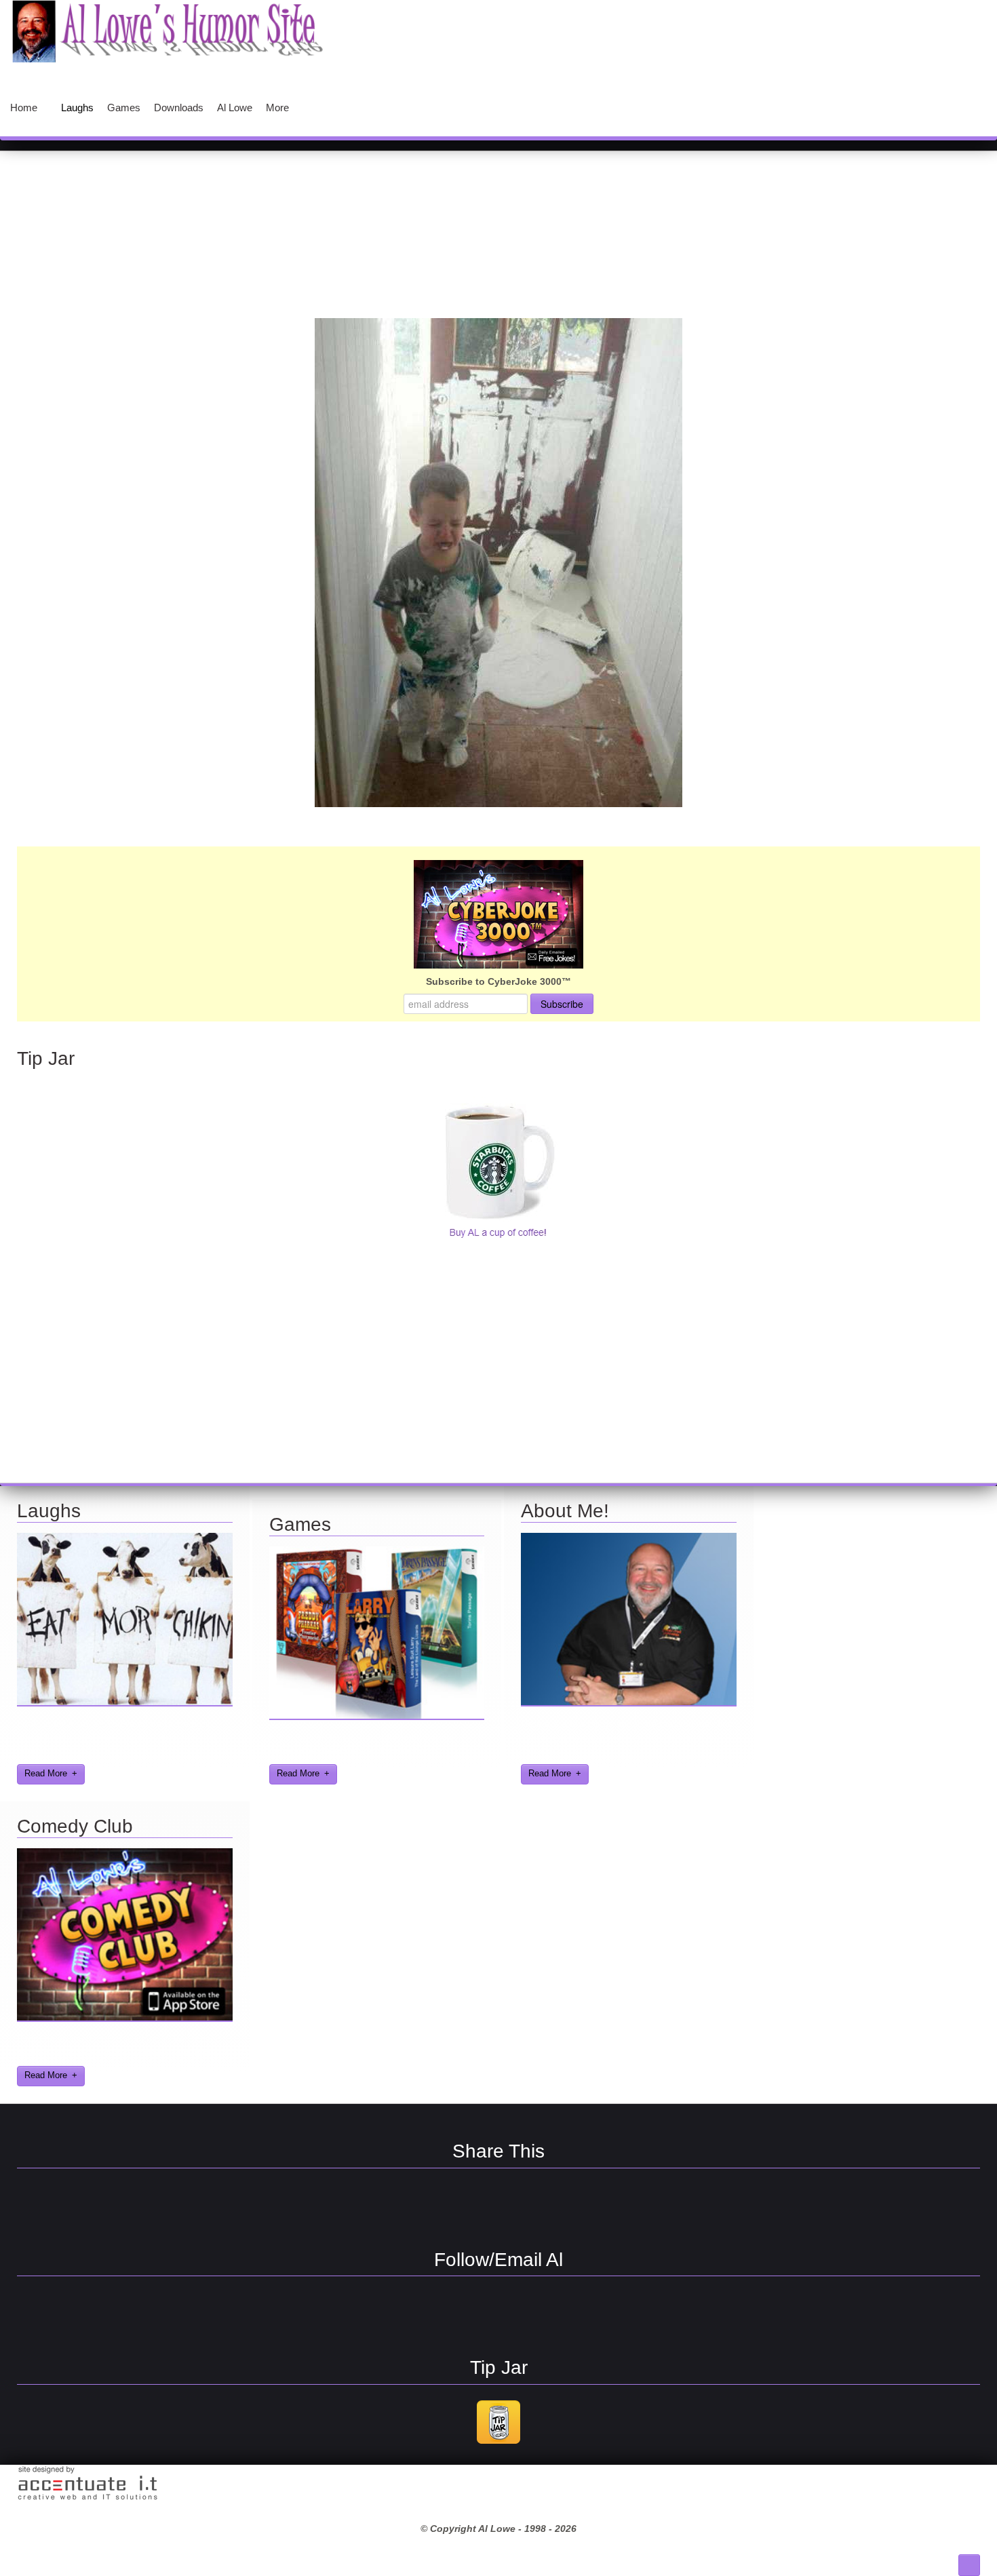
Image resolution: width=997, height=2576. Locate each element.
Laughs (49, 1511)
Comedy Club (75, 1826)
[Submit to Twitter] (522, 2206)
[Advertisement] (498, 199)
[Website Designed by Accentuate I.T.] (87, 2499)
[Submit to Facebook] (427, 2206)
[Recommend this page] (570, 2206)
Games (300, 1524)
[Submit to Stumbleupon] (475, 2206)
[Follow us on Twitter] (475, 2314)
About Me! (565, 1511)
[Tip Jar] (498, 2442)
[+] (125, 1703)
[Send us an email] (522, 2314)
